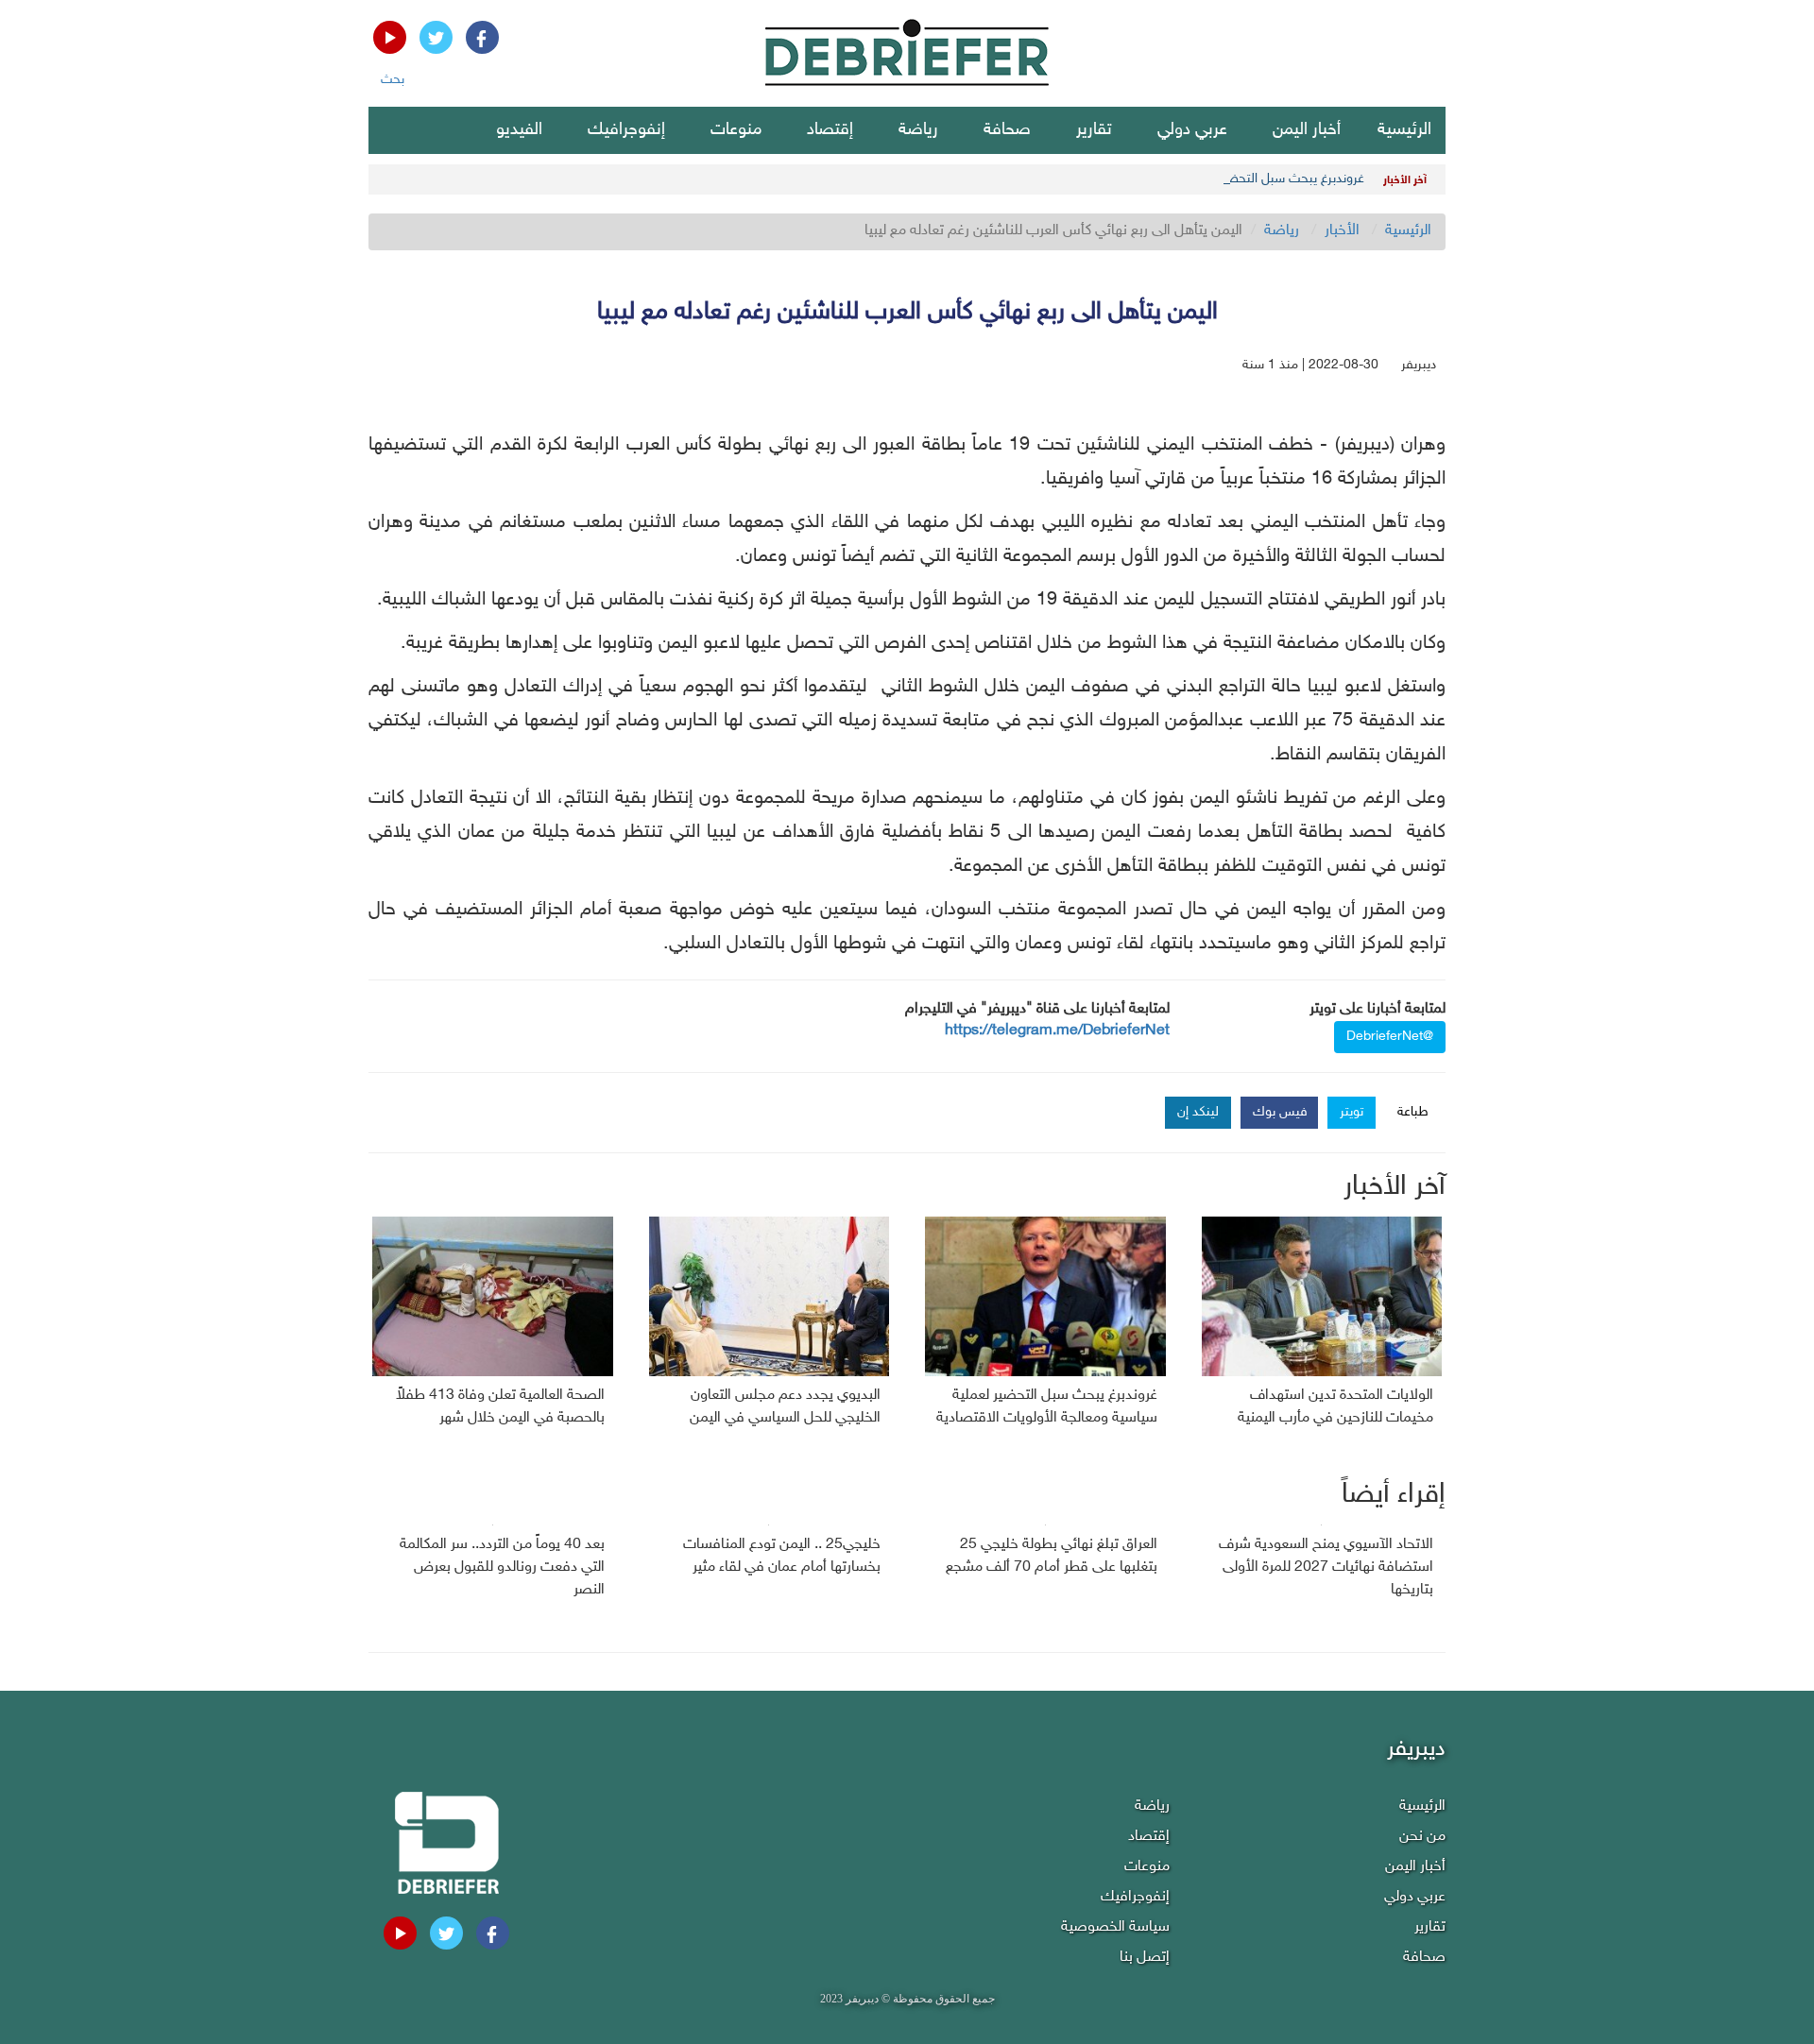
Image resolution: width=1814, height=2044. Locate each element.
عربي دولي (1192, 130)
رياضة (918, 130)
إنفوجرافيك (626, 130)
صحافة (1007, 130)
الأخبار (1342, 231)
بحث (393, 80)
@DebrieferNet (1390, 1037)
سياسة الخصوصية (1115, 1927)
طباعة (1413, 1112)
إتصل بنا (1145, 1958)
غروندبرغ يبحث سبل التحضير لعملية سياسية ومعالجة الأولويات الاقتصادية (1173, 179)
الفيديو (519, 130)
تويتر (1352, 1112)
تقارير (1094, 130)
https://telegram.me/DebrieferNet (1057, 1031)
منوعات (736, 130)
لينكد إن (1198, 1112)
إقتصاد (830, 130)
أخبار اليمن (1307, 130)
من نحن (1422, 1837)
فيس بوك (1280, 1112)
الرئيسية (1404, 130)
